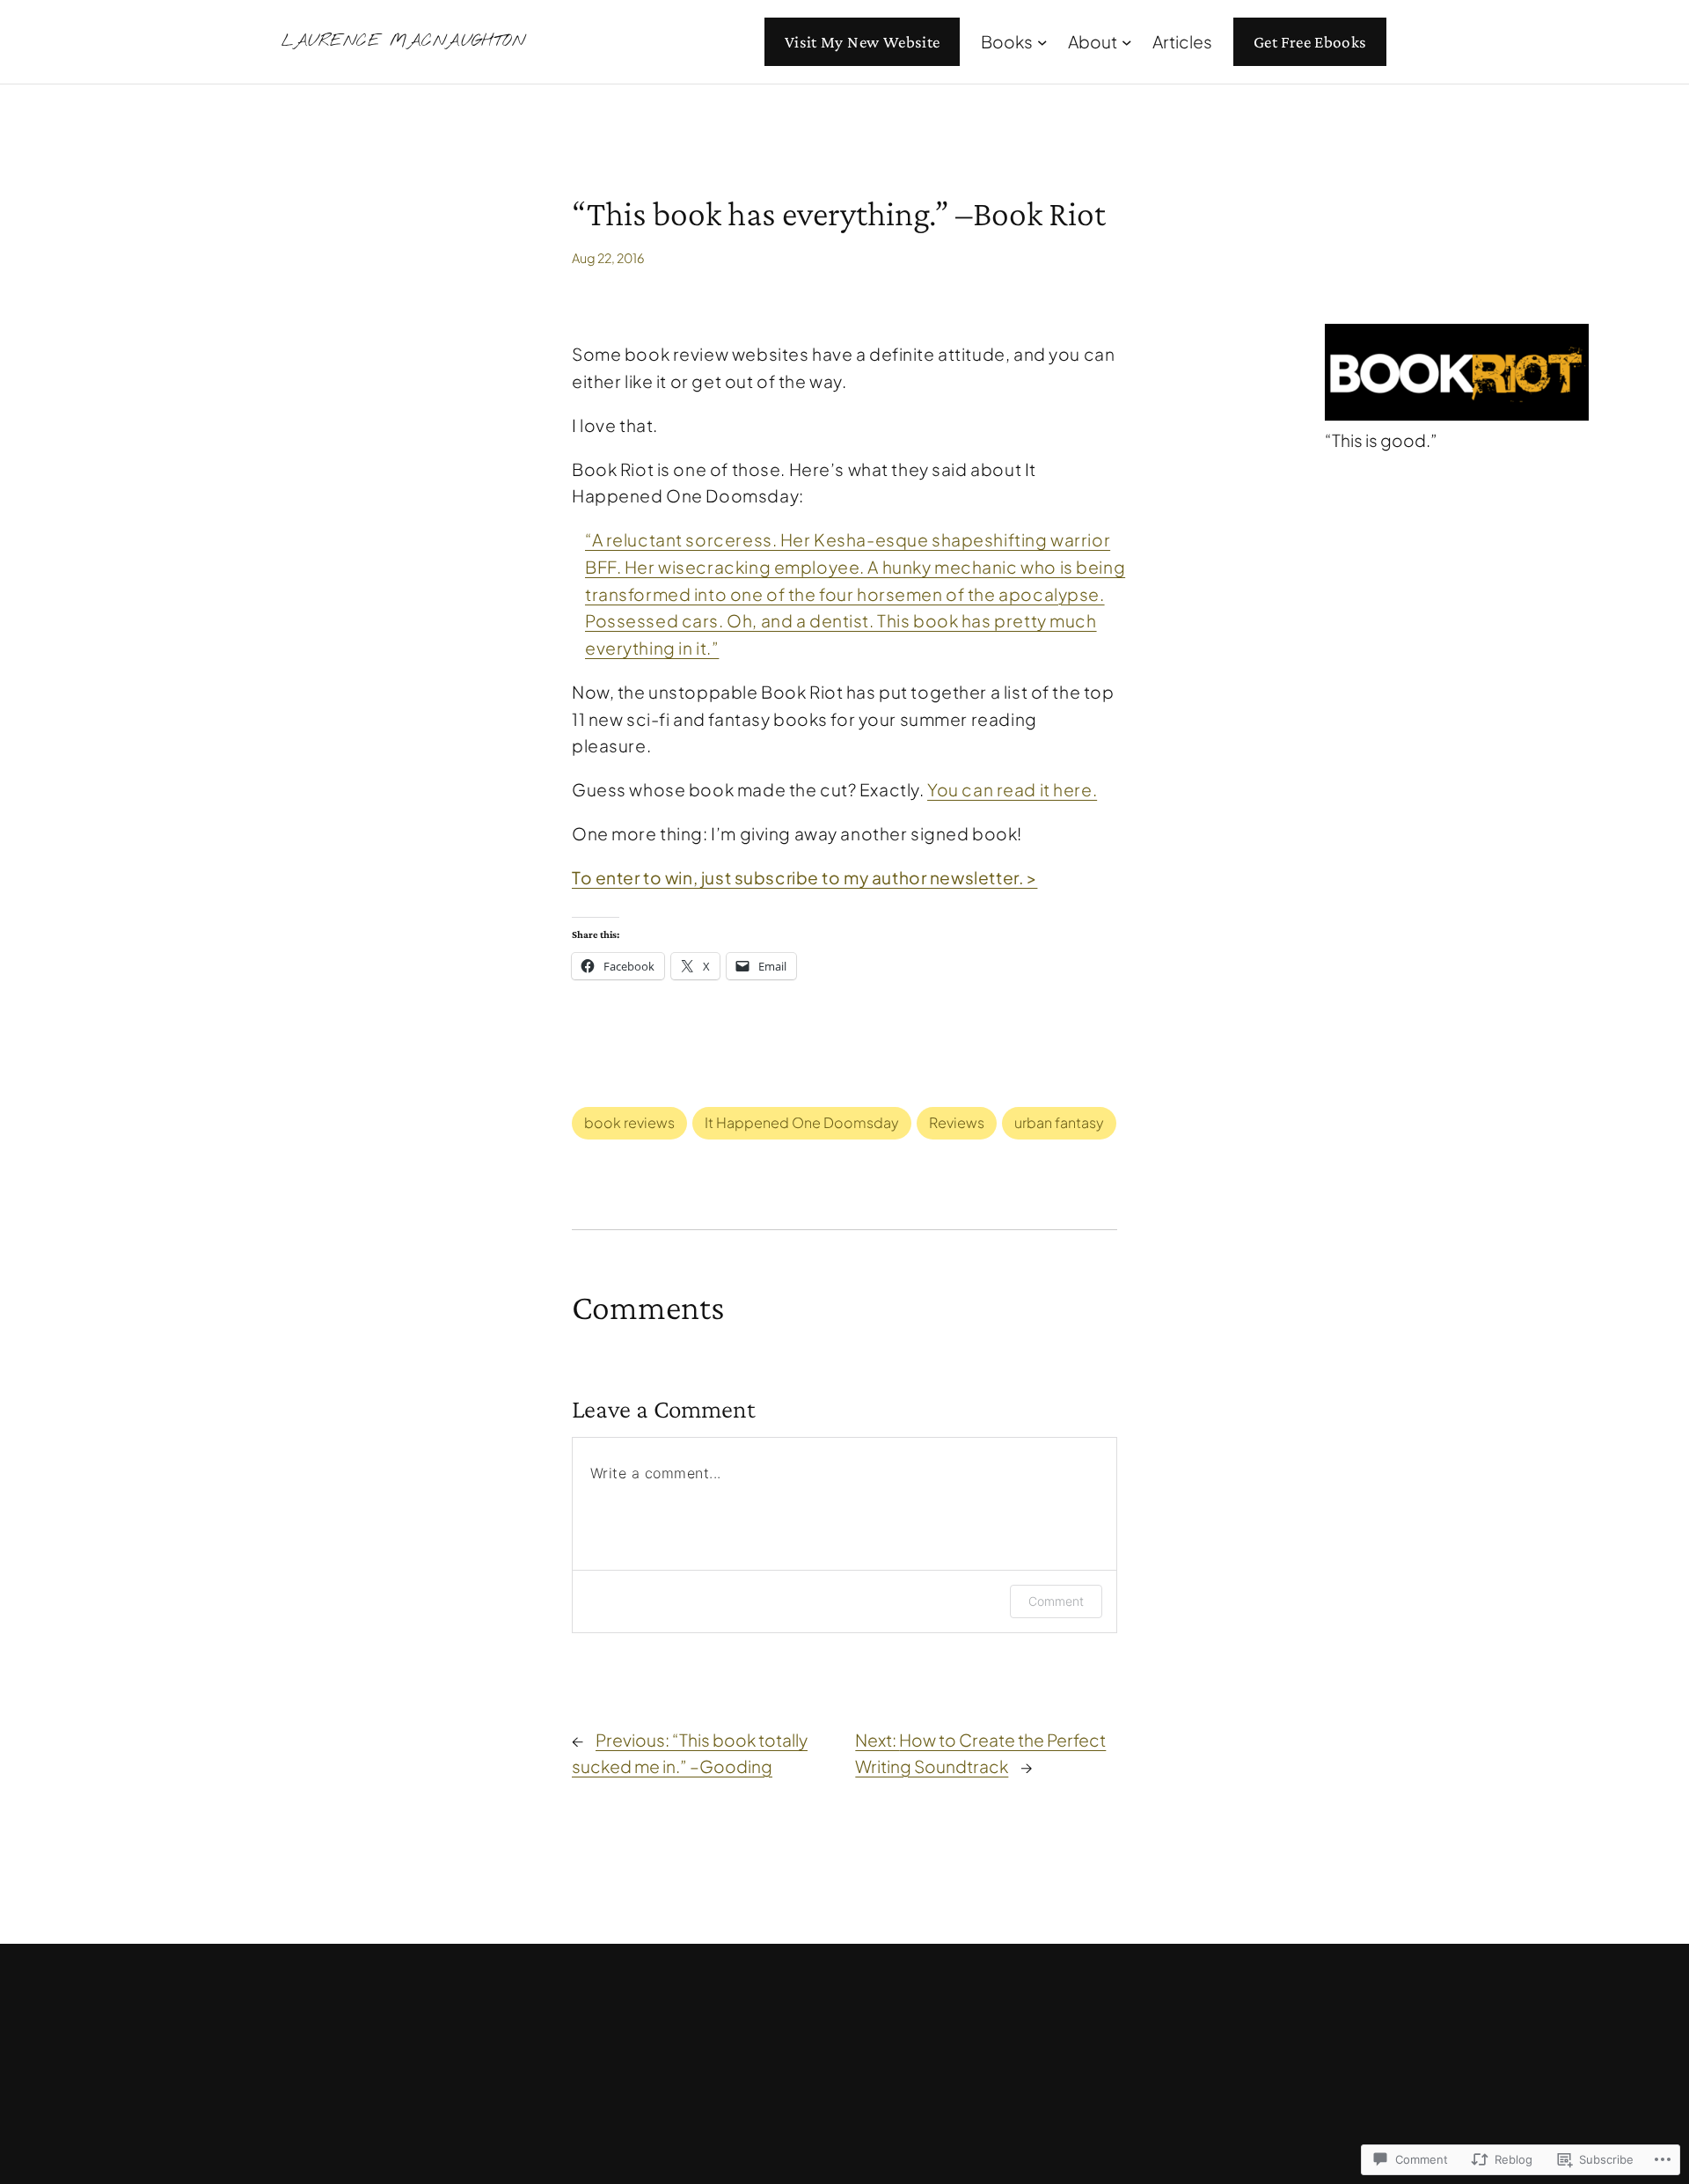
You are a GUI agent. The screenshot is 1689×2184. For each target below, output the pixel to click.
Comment (1056, 1601)
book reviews (629, 1122)
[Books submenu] (1042, 42)
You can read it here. (1012, 789)
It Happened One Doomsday (802, 1122)
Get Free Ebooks (1310, 42)
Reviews (957, 1122)
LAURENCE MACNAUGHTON (404, 41)
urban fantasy (1059, 1122)
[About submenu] (1127, 42)
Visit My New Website (863, 42)
